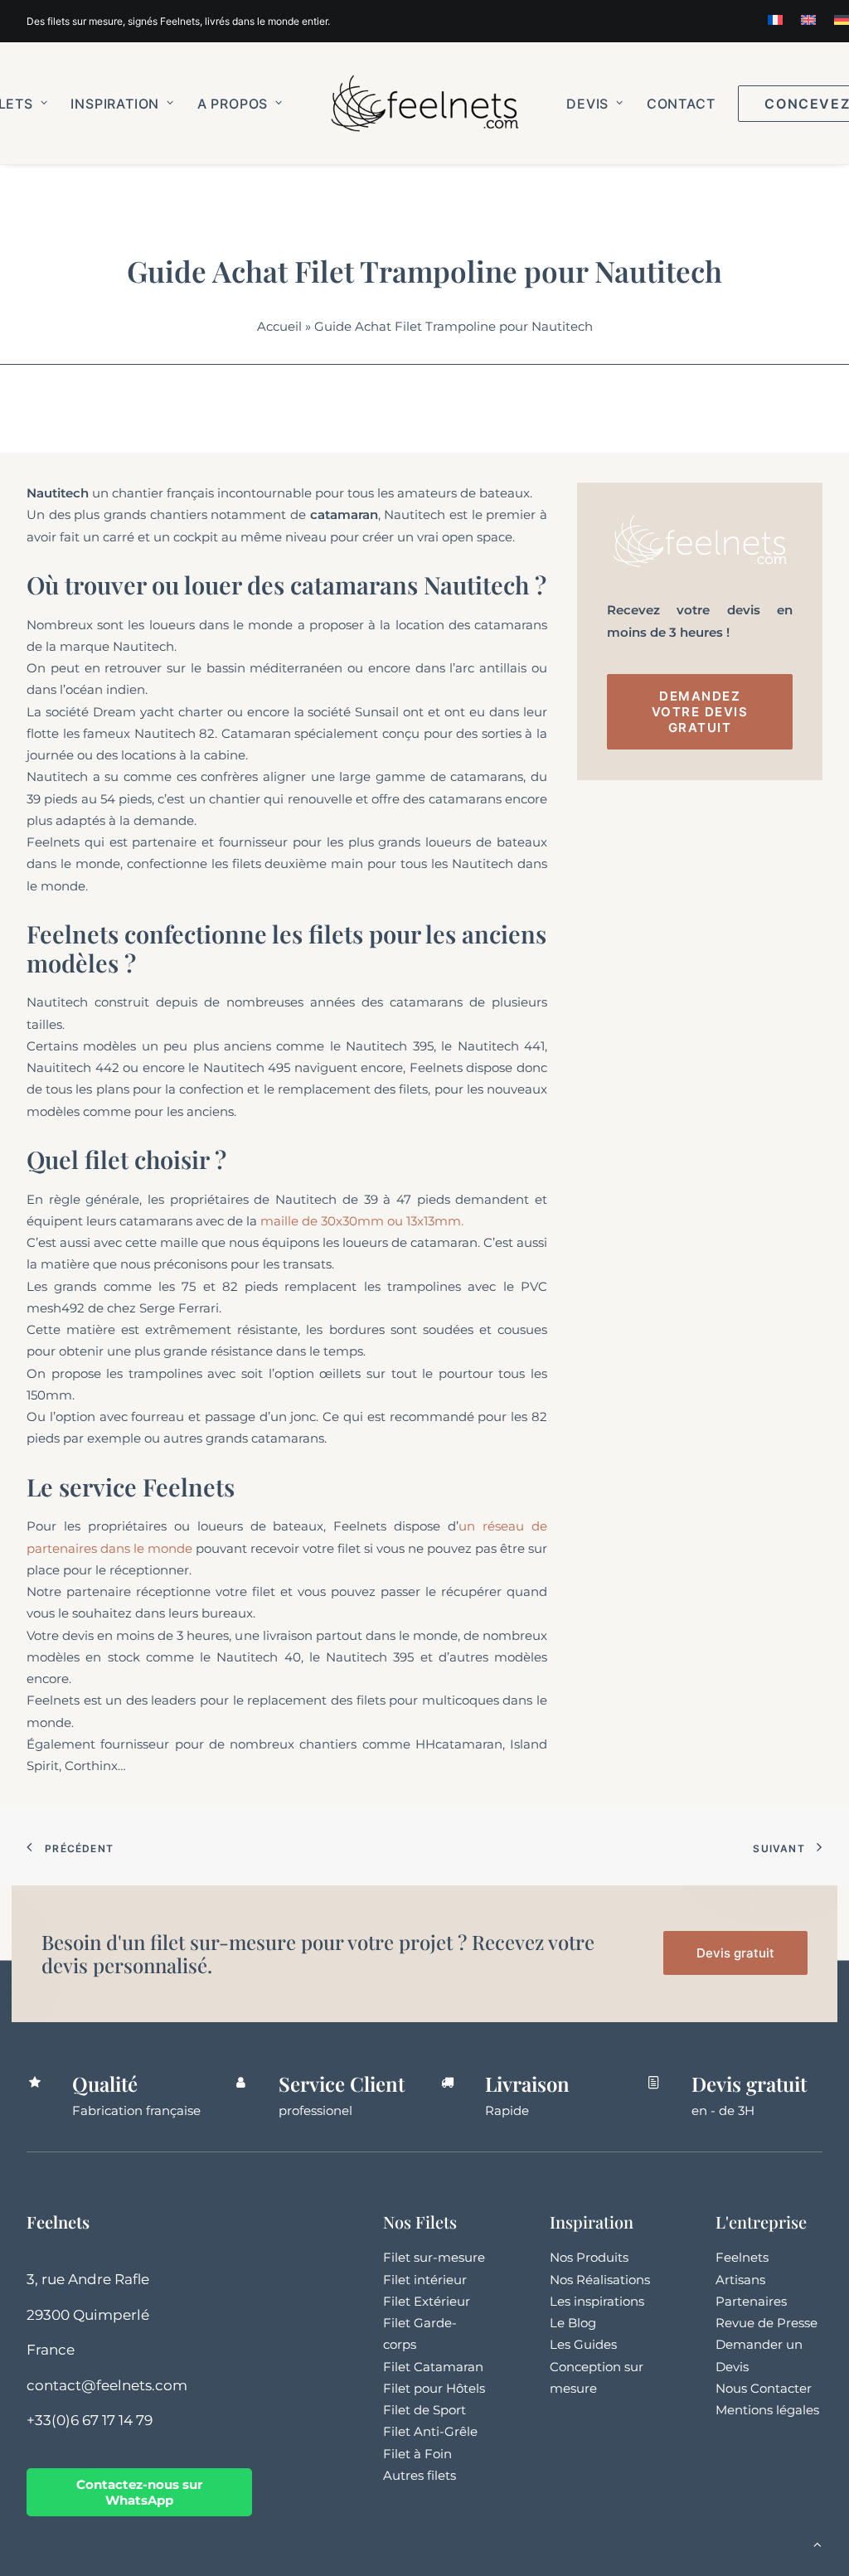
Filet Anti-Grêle (430, 2431)
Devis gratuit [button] (735, 1953)
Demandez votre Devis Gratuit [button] (702, 712)
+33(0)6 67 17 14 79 (90, 2420)
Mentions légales (767, 2410)
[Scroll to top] (817, 2543)
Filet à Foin (417, 2454)
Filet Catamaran (433, 2367)
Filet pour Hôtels (434, 2388)
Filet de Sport (424, 2410)
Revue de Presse (767, 2323)
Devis (587, 104)
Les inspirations (597, 2301)
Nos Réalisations (600, 2280)
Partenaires (751, 2301)
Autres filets (420, 2475)
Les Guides (583, 2344)
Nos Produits (589, 2257)
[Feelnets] (424, 103)
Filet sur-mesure (434, 2257)
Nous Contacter (764, 2388)
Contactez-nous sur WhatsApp (139, 2492)
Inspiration (115, 104)
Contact (681, 104)
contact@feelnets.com (107, 2385)
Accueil (279, 326)
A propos (233, 104)
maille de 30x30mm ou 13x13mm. (362, 1221)
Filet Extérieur (427, 2301)
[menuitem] (775, 20)
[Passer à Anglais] (808, 20)
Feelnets (742, 2257)
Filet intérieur (425, 2280)
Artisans (740, 2280)
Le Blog (573, 2323)
